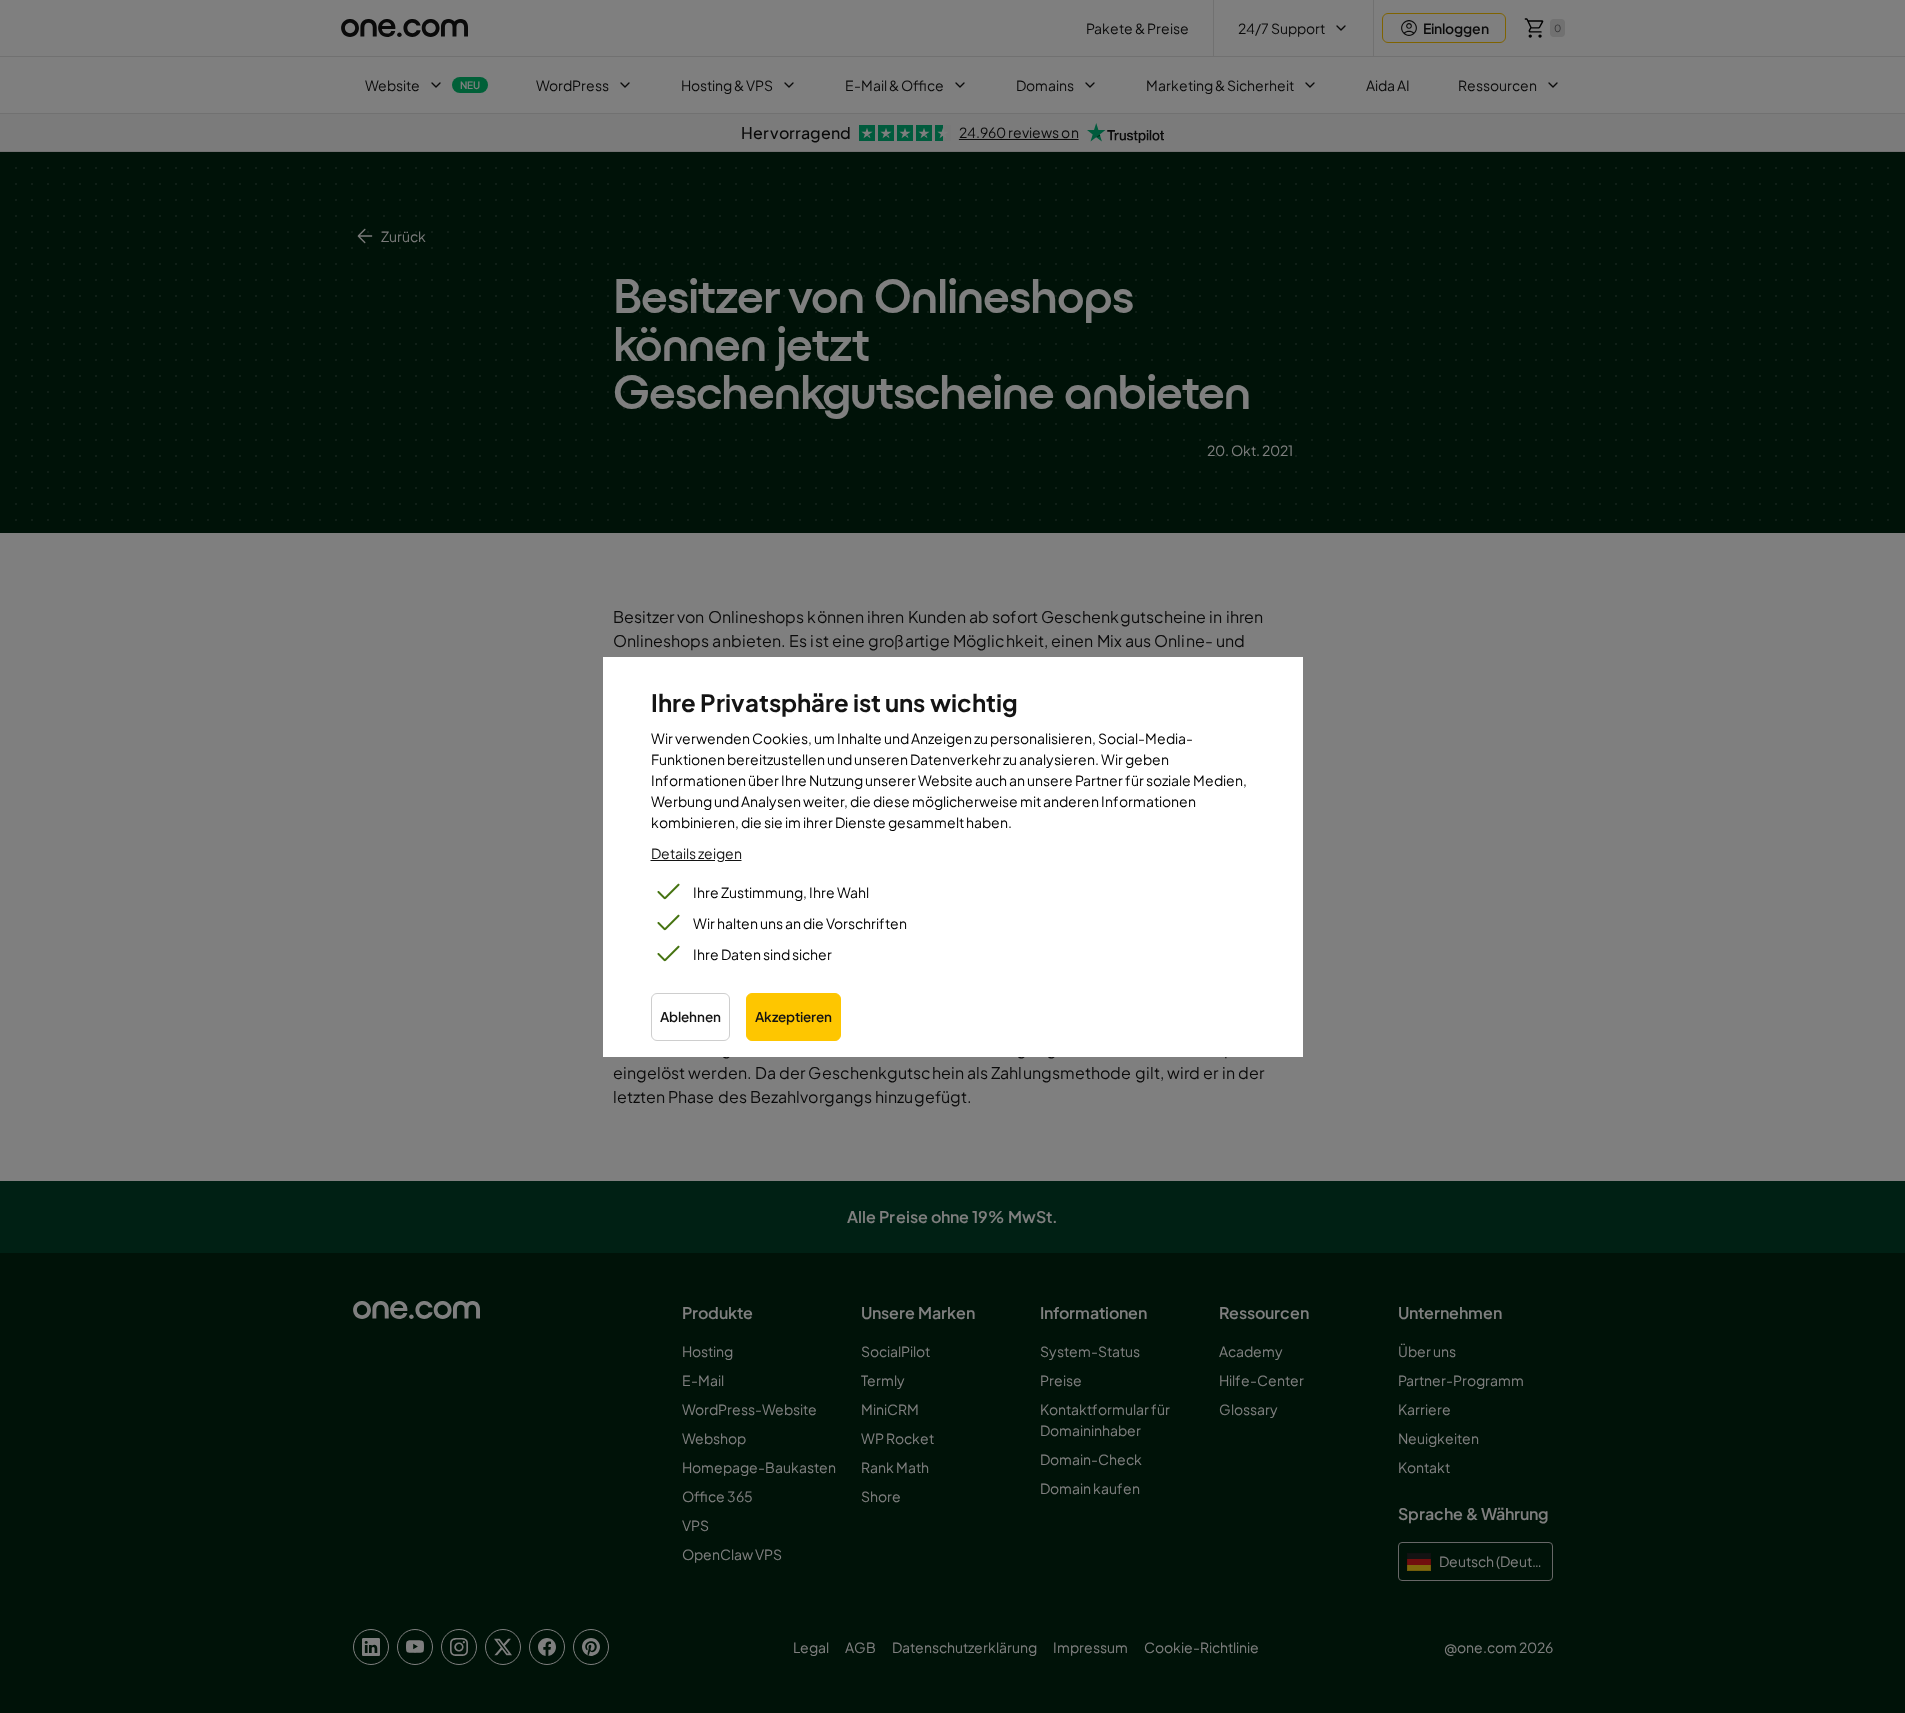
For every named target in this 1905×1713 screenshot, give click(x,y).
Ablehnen (690, 1016)
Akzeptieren (793, 1016)
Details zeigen (696, 853)
